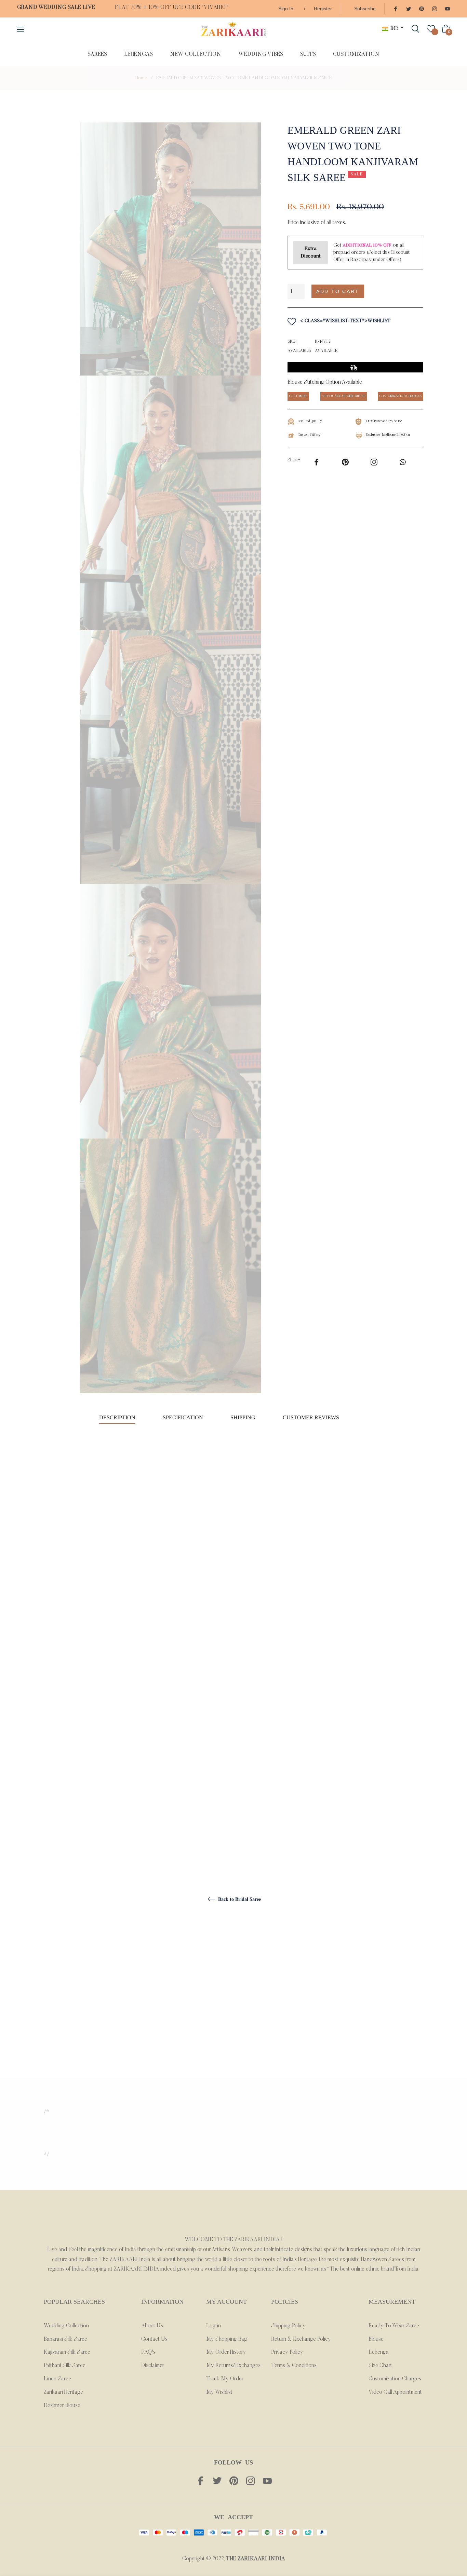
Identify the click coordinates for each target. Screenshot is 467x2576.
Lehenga (379, 2352)
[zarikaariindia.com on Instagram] (435, 8)
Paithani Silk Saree (65, 2366)
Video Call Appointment (395, 2392)
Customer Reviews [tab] (312, 1417)
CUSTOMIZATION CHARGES (401, 396)
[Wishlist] (431, 29)
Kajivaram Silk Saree (67, 2352)
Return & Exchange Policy (301, 2339)
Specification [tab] (183, 1417)
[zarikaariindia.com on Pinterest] (422, 8)
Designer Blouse (62, 2406)
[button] (397, 292)
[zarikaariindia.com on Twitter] (409, 8)
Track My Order (225, 2379)
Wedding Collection (66, 2326)
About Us (152, 2326)
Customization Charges (395, 2379)
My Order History (226, 2352)
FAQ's (148, 2352)
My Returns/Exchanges (233, 2366)
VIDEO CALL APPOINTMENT (344, 396)
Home (141, 78)
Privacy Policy (287, 2352)
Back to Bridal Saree (239, 1899)
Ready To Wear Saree (394, 2326)
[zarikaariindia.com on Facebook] (396, 8)
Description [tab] (117, 1417)
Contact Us (154, 2339)
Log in (214, 2326)
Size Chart (380, 2366)
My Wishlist (219, 2392)
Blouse (376, 2339)
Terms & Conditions (294, 2366)
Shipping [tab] (243, 1417)
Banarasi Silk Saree (65, 2339)
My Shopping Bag (227, 2339)
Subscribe (365, 9)
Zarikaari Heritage (63, 2392)
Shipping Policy (288, 2326)
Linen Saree (57, 2379)
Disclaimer (153, 2366)
